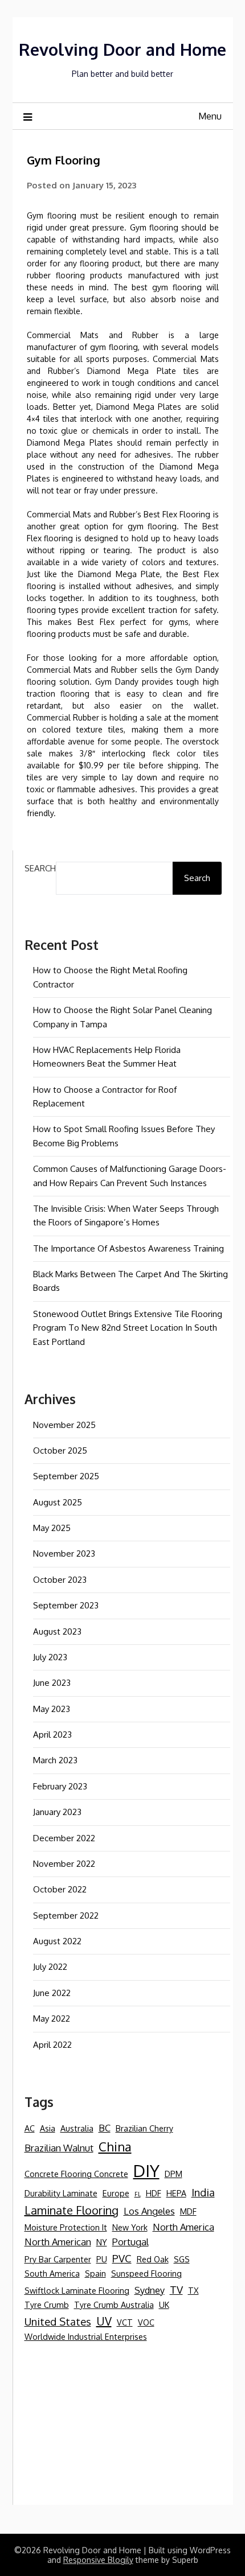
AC (30, 2128)
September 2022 (66, 1915)
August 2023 (57, 1631)
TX (193, 2290)
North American (58, 2242)
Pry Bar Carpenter (58, 2259)
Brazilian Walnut (59, 2148)
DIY (146, 2170)
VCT (125, 2322)
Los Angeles (149, 2211)
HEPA (176, 2193)
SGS (182, 2259)
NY (102, 2242)
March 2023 (55, 1760)
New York (130, 2227)
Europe (116, 2193)
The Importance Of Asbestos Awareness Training (128, 1248)
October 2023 (60, 1580)
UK (164, 2305)
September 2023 (66, 1605)
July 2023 (50, 1657)
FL (138, 2194)
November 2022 (64, 1864)
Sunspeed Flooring (146, 2273)
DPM (173, 2174)
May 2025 (52, 1528)
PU (102, 2259)
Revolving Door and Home (122, 49)
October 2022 (60, 1889)
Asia (48, 2128)
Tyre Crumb (47, 2305)
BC (105, 2128)
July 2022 (50, 1967)
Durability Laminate (61, 2193)
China (115, 2146)
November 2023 (64, 1554)
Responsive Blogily (98, 2560)
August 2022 (57, 1941)
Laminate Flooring (72, 2210)
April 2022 (52, 2045)
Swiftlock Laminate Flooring (77, 2290)
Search (40, 868)
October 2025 (60, 1450)
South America (52, 2273)
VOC (146, 2322)
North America (183, 2227)
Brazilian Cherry (144, 2128)
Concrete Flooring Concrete (76, 2174)
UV (104, 2321)
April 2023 (52, 1735)
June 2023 (52, 1683)
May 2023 (52, 1709)
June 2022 (52, 1993)
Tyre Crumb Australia (114, 2305)
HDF (154, 2193)
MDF (188, 2211)
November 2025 (64, 1425)
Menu (210, 116)
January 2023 (57, 1812)
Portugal (130, 2242)
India (203, 2192)
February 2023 (60, 1786)
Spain (95, 2273)
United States (58, 2321)
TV (176, 2289)
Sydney (150, 2290)
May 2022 (52, 2019)
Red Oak (153, 2259)
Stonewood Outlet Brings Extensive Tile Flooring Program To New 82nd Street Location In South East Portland (128, 1328)
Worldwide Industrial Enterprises (86, 2336)
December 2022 (64, 1838)
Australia (77, 2128)
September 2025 (66, 1476)
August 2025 (58, 1502)
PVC (122, 2258)
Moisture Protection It (66, 2227)
